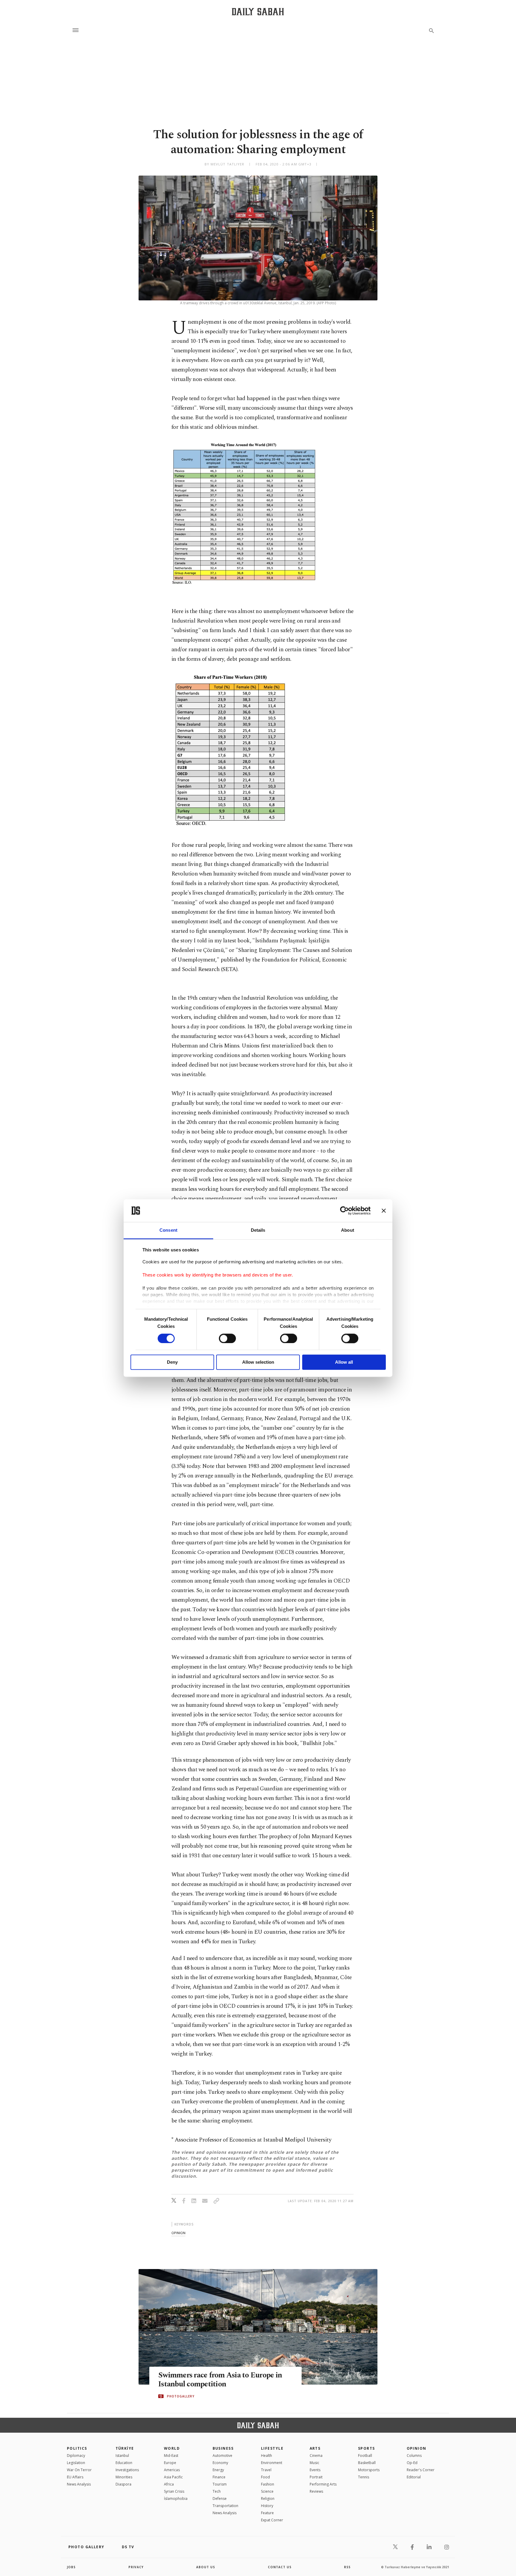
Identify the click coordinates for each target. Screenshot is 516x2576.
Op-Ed (412, 2463)
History (267, 2506)
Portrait (316, 2477)
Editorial (414, 2477)
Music (314, 2463)
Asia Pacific (173, 2477)
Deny (172, 1362)
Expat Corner (272, 2520)
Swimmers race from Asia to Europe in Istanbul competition (220, 2380)
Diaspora (123, 2484)
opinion (178, 2233)
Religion (268, 2499)
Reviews (316, 2491)
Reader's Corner (421, 2470)
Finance (219, 2477)
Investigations (127, 2470)
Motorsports (369, 2470)
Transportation (225, 2506)
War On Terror (79, 2470)
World (172, 2448)
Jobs (71, 2567)
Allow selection (258, 1362)
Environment (272, 2463)
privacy (136, 2567)
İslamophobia (176, 2499)
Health (267, 2456)
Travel (266, 2470)
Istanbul (122, 2456)
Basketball (367, 2463)
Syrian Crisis (174, 2491)
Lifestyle (272, 2448)
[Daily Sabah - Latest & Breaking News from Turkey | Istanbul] (258, 11)
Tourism (220, 2484)
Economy (220, 2463)
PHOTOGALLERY (181, 2396)
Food (265, 2477)
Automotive (222, 2456)
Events (315, 2470)
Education (124, 2463)
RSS (347, 2567)
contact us (280, 2567)
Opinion (417, 2448)
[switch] (227, 1338)
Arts (315, 2448)
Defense (220, 2499)
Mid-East (171, 2456)
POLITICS (77, 2448)
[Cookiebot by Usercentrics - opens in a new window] (344, 1211)
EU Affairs (75, 2477)
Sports (367, 2448)
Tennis (364, 2477)
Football (365, 2456)
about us (206, 2567)
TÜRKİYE (125, 2448)
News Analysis (79, 2484)
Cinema (316, 2456)
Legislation (76, 2463)
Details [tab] (258, 1230)
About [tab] (348, 1230)
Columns (414, 2456)
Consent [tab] (168, 1230)
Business (223, 2448)
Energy (218, 2470)
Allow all (344, 1362)
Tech (217, 2491)
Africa (169, 2484)
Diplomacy (76, 2456)
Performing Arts (323, 2484)
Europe (170, 2463)
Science (267, 2491)
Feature (267, 2513)
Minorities (124, 2477)
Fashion (268, 2484)
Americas (172, 2470)
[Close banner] (384, 1211)
